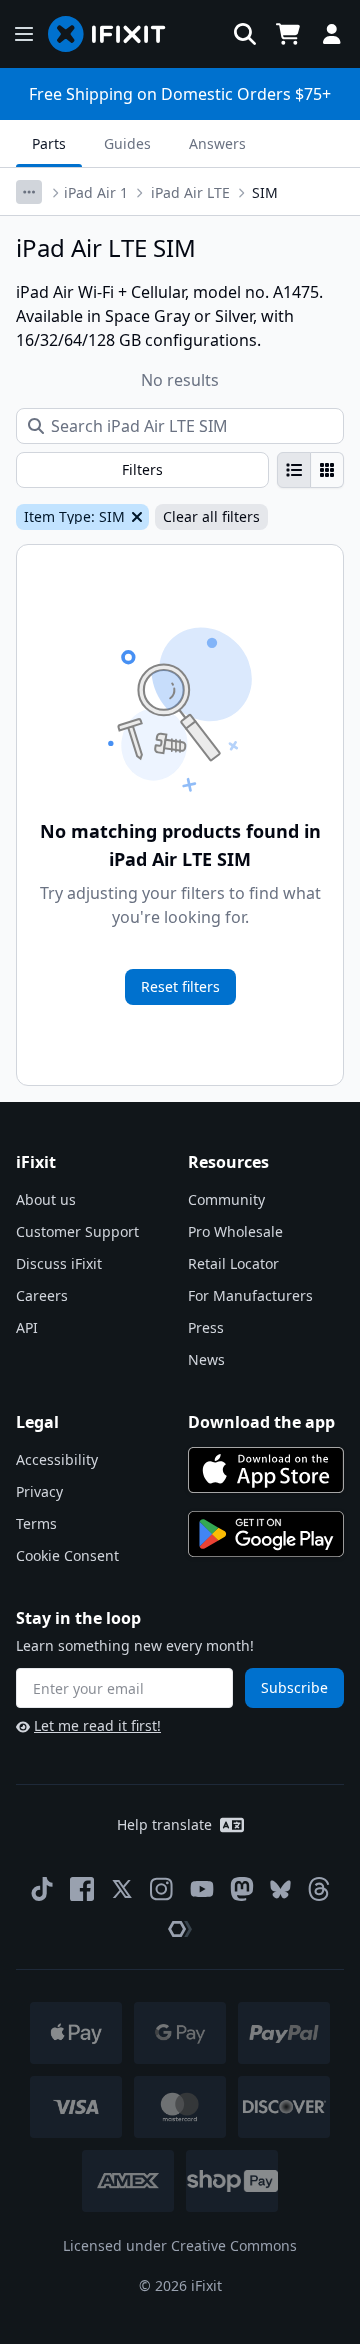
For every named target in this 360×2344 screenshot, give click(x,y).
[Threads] (319, 1889)
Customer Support (77, 1231)
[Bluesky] (280, 1889)
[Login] (332, 34)
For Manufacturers (250, 1295)
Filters (142, 469)
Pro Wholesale (235, 1231)
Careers (42, 1295)
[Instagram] (162, 1889)
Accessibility (57, 1459)
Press (206, 1327)
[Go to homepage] (115, 34)
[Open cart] (288, 34)
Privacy (39, 1491)
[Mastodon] (242, 1889)
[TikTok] (42, 1889)
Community (226, 1199)
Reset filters (180, 986)
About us (46, 1199)
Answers (217, 143)
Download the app (261, 1422)
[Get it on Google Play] (266, 1534)
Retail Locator (233, 1263)
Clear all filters (211, 516)
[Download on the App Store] (266, 1470)
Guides (127, 143)
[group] (310, 470)
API (27, 1327)
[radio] (294, 470)
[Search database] (245, 34)
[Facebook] (82, 1889)
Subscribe (294, 1687)
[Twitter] (122, 1889)
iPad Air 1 (96, 192)
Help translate (164, 1824)
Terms (36, 1523)
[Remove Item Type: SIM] (135, 517)
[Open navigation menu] (24, 34)
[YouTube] (202, 1889)
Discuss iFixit (59, 1263)
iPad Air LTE (190, 192)
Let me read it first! (97, 1725)
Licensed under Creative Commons (180, 2245)
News (206, 1359)
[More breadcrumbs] (29, 192)
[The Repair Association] (180, 1929)
